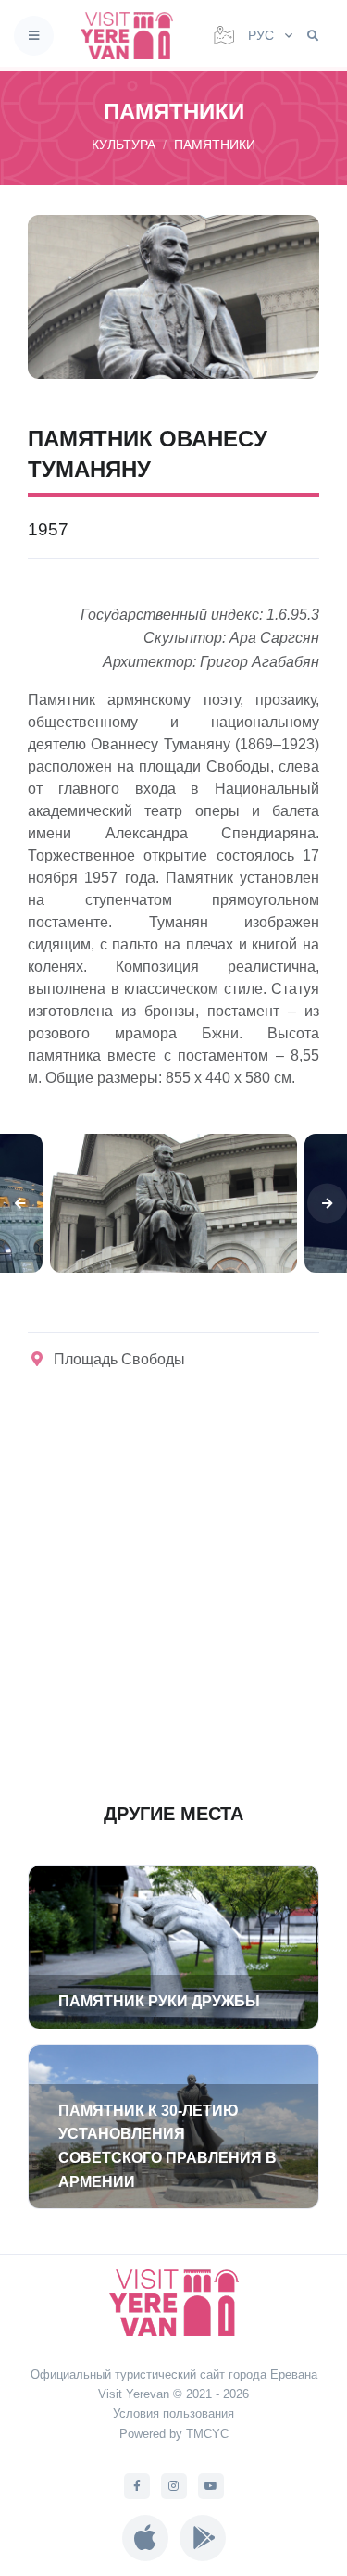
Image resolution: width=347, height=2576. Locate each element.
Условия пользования (173, 2413)
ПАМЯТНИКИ (215, 145)
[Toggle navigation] (34, 36)
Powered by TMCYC (174, 2434)
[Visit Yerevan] (132, 36)
